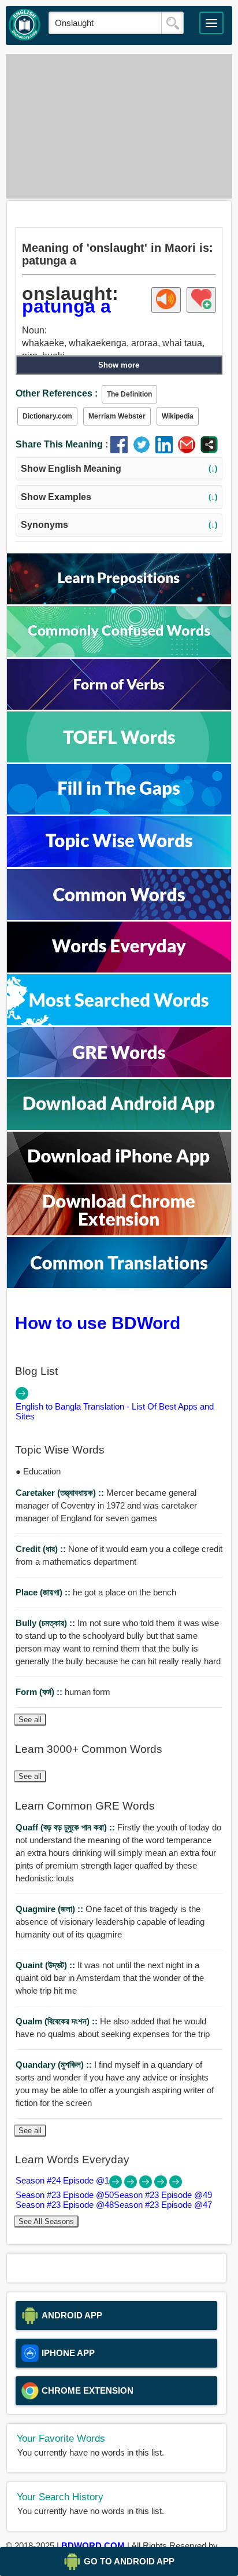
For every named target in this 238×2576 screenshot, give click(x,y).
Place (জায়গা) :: (44, 1592)
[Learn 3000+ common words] (119, 917)
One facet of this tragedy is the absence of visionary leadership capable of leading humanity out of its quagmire (110, 1922)
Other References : (57, 393)
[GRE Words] (119, 1074)
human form (63, 1692)
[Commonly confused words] (119, 654)
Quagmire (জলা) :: (51, 1909)
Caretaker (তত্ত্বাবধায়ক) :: (61, 1493)
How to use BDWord (98, 1323)
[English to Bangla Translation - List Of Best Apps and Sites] (22, 1397)
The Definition (129, 394)
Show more (119, 365)
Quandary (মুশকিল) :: (55, 2065)
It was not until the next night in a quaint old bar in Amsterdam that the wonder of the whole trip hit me (110, 1978)
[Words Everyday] (119, 969)
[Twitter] (144, 450)
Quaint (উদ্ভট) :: (47, 1965)
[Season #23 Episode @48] (162, 2185)
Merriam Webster (117, 416)
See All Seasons (46, 2221)
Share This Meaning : (62, 444)
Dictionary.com (47, 416)
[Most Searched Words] (119, 1022)
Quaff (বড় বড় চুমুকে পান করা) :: (66, 1827)
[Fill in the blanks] (119, 811)
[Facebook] (122, 450)
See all (30, 1720)
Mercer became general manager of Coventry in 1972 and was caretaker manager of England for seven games (106, 1505)
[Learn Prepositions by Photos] (119, 601)
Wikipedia (178, 416)
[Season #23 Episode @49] (147, 2185)
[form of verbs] (119, 707)
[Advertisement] (119, 126)
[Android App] (119, 1127)
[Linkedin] (167, 450)
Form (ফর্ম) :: (40, 1692)
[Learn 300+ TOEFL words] (119, 759)
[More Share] (209, 450)
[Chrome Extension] (119, 1232)
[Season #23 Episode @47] (176, 2185)
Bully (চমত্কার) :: (47, 1623)
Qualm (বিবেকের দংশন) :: (58, 2021)
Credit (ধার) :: (42, 1549)
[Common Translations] (119, 1285)
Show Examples (119, 497)
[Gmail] (189, 450)
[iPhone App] (119, 1179)
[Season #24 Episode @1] (117, 2185)
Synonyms (119, 525)
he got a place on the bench (96, 1592)
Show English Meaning (119, 469)
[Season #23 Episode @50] (132, 2185)
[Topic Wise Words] (119, 864)
